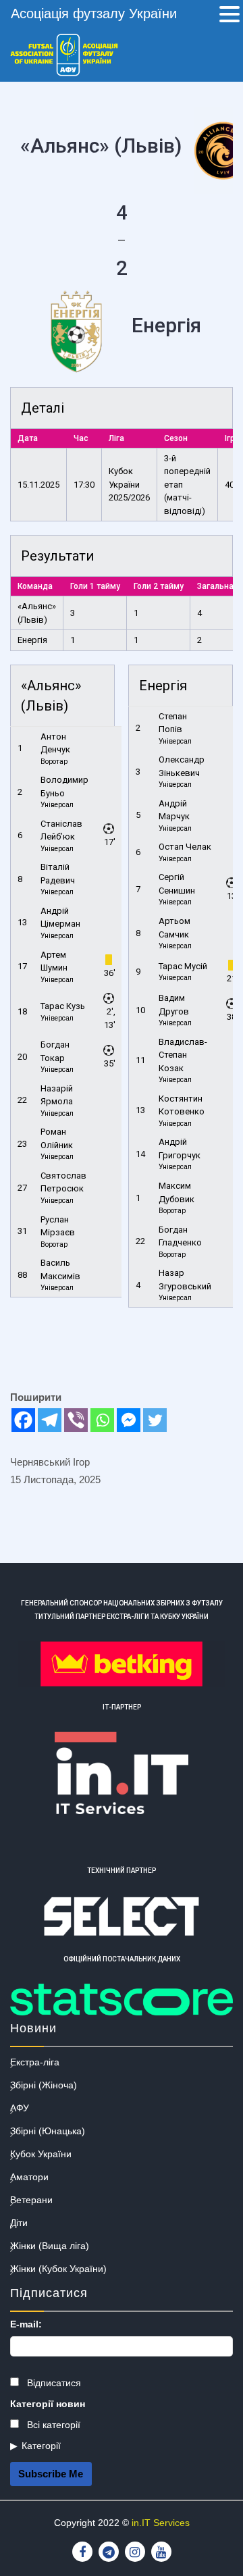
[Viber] (76, 1420)
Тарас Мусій (183, 966)
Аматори (29, 2177)
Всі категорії (52, 2425)
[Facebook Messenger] (129, 1420)
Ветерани (31, 2200)
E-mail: (26, 2324)
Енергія (32, 640)
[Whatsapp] (102, 1420)
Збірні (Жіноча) (44, 2085)
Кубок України (41, 2154)
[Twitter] (155, 1420)
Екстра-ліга (35, 2062)
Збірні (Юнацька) (48, 2131)
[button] (230, 16)
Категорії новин (48, 2404)
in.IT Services (161, 2523)
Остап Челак (185, 847)
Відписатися (53, 2383)
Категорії (41, 2446)
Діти (19, 2223)
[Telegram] (50, 1420)
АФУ (20, 2108)
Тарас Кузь (63, 1006)
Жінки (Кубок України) (58, 2269)
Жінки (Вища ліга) (50, 2246)
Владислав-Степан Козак (183, 1055)
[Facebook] (23, 1420)
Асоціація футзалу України (94, 14)
